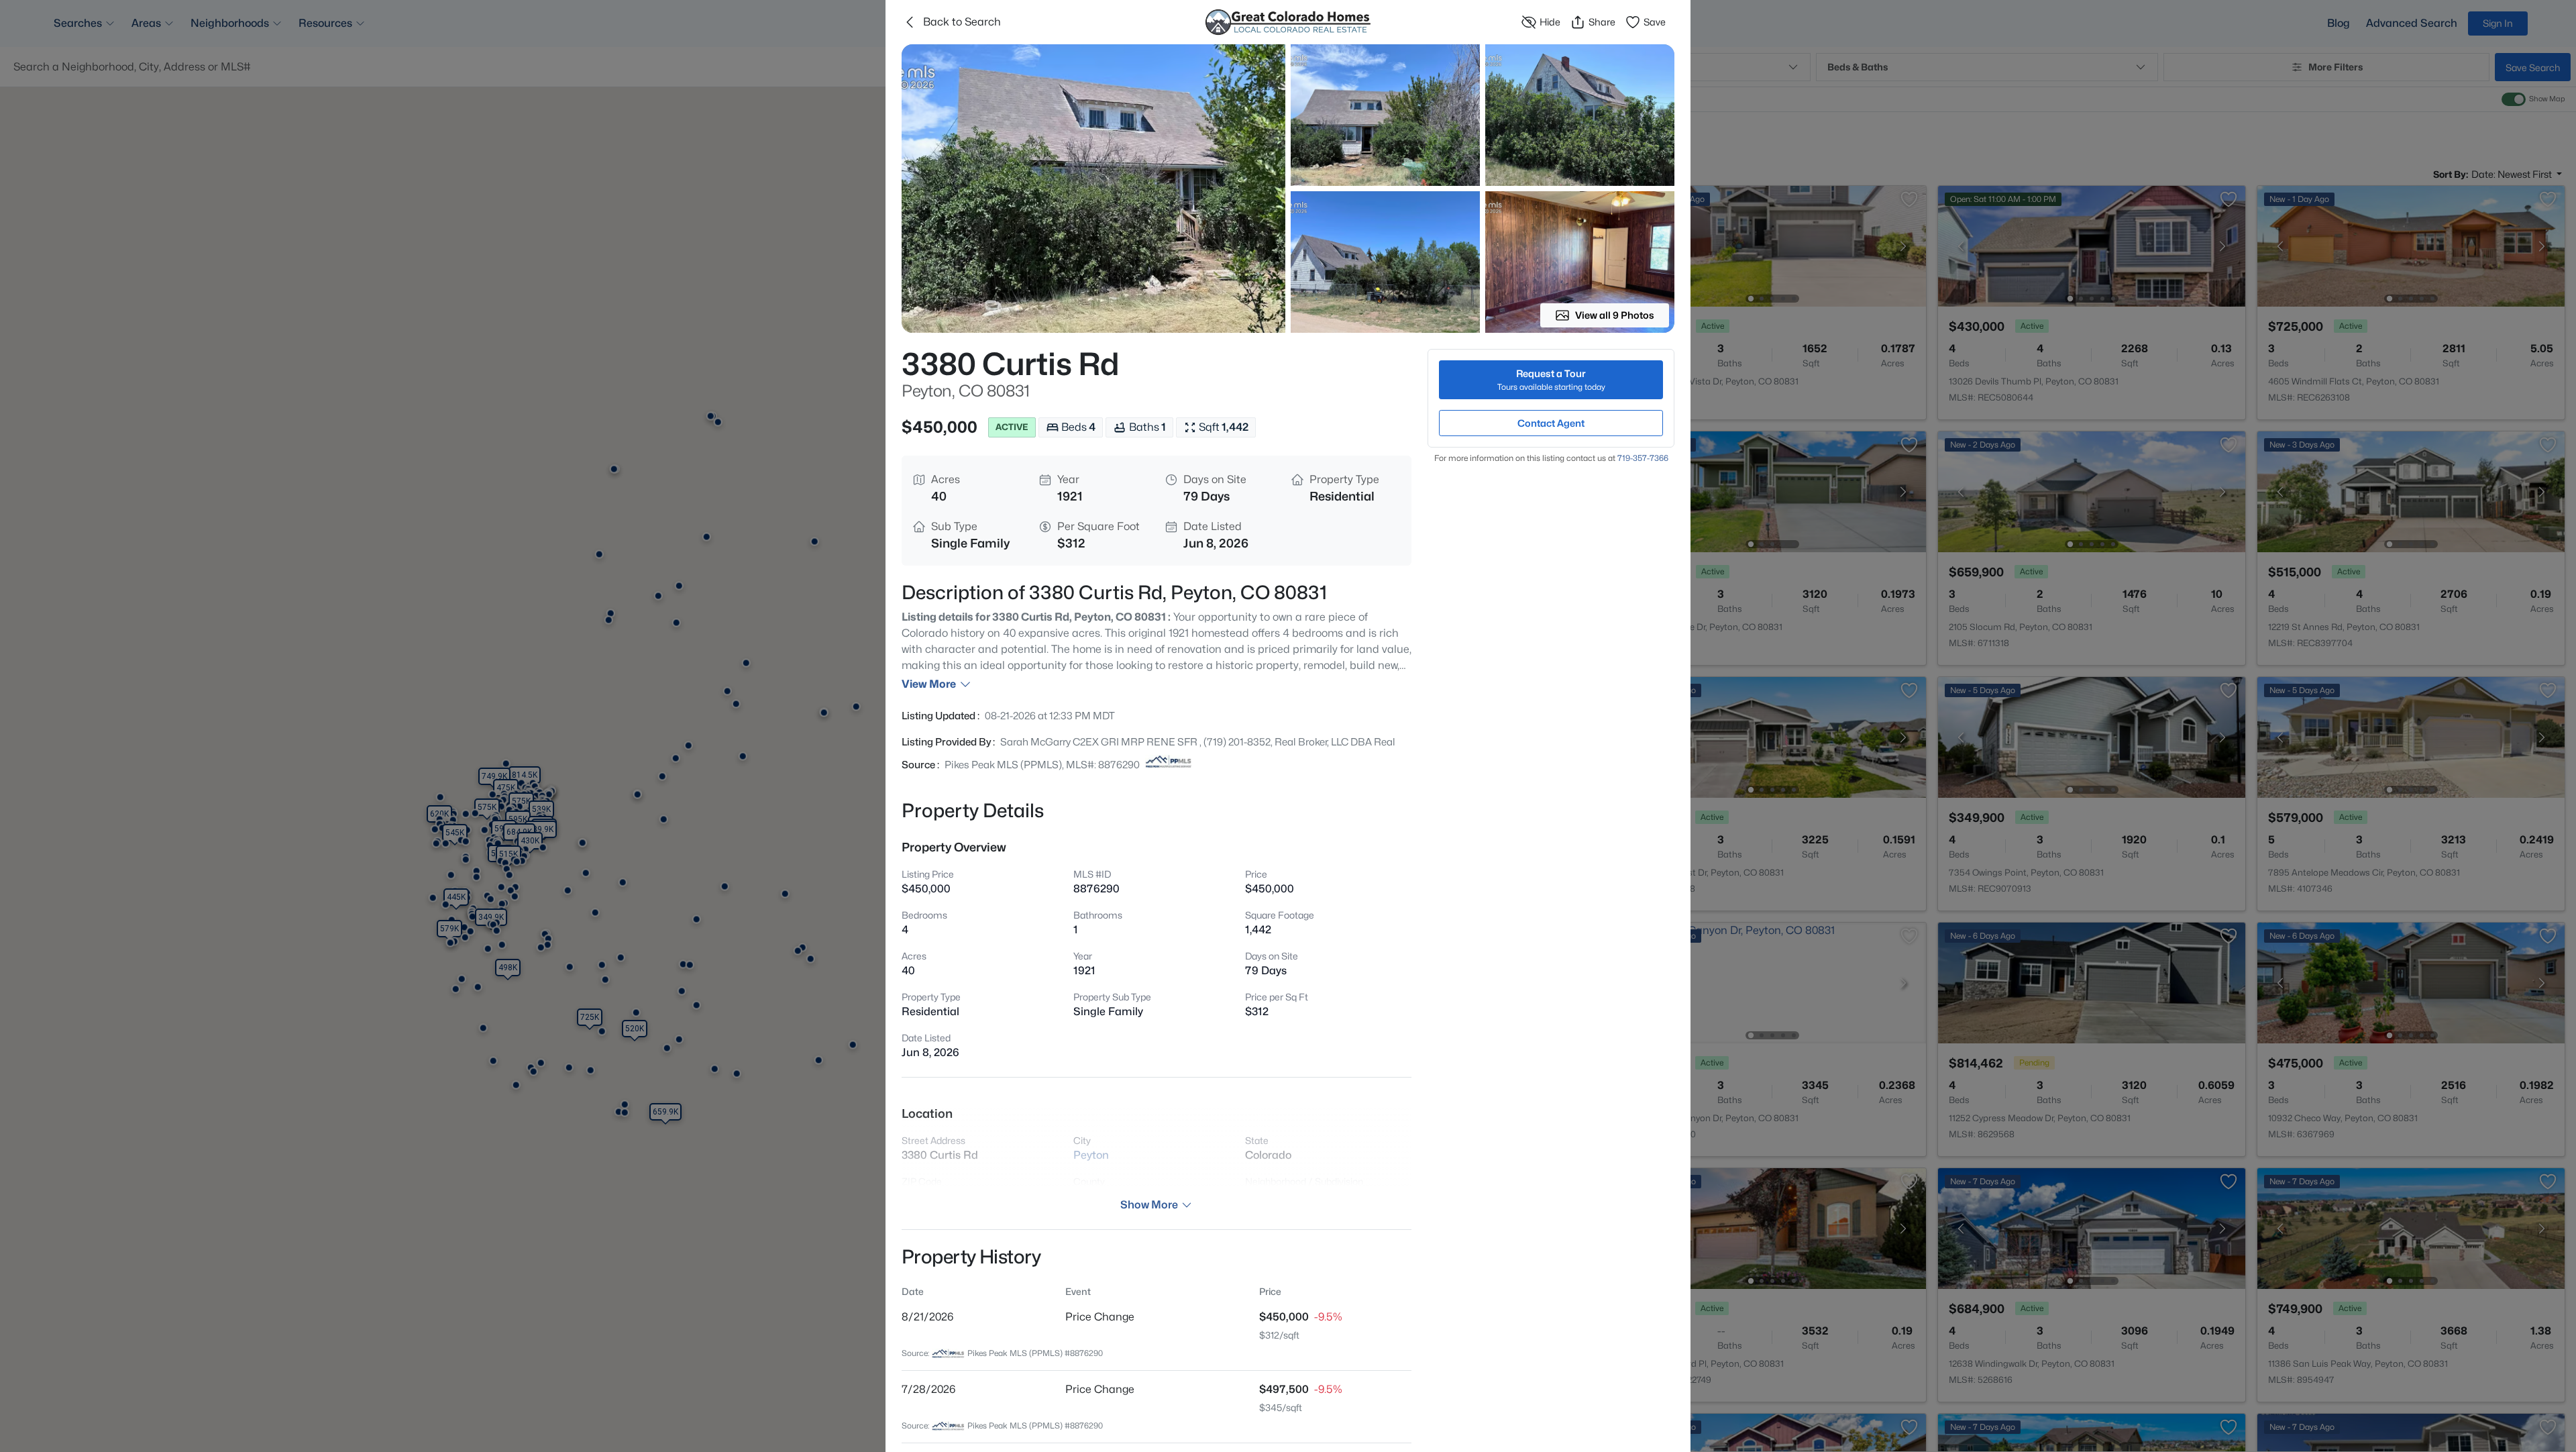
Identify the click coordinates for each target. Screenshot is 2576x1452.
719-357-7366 (1643, 458)
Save (1655, 22)
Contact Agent (1551, 423)
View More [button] (929, 684)
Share (1602, 22)
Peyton (1091, 1155)
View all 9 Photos (1615, 315)
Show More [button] (1149, 1205)
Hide (1550, 22)
